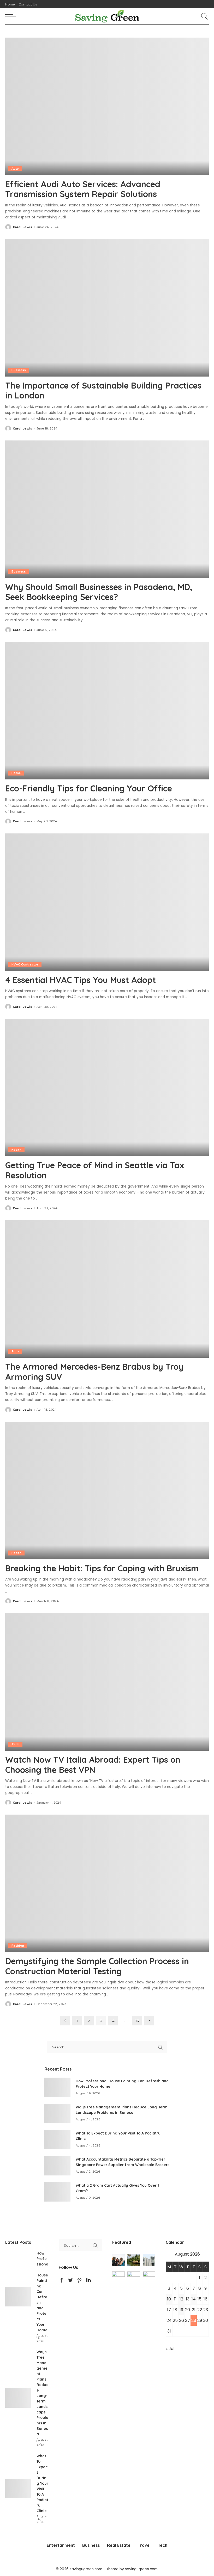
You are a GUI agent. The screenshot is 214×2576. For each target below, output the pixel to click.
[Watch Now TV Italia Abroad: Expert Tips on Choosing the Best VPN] (107, 1682)
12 (181, 2299)
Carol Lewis (23, 227)
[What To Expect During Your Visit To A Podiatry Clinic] (57, 2140)
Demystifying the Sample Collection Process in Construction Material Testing (97, 1966)
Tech (15, 1744)
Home (16, 773)
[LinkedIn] (89, 2280)
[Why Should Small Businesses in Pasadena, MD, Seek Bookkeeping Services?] (107, 509)
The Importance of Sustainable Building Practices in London (103, 390)
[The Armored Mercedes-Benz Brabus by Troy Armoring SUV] (107, 1289)
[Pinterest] (80, 2280)
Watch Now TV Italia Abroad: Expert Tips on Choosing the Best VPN (93, 1764)
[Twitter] (70, 2280)
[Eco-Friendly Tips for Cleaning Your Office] (107, 711)
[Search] (203, 16)
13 (137, 2021)
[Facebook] (61, 2280)
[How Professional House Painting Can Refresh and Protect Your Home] (57, 2087)
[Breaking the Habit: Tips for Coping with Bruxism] (107, 1491)
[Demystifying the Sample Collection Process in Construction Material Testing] (107, 1883)
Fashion (18, 1946)
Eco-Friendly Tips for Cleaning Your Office (89, 788)
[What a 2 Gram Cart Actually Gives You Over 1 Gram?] (57, 2192)
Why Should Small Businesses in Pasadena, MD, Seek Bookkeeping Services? (99, 592)
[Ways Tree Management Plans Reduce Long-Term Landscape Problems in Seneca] (57, 2113)
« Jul (170, 2349)
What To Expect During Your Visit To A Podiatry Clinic (42, 2483)
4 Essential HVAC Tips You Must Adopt (81, 980)
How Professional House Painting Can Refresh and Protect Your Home (42, 2292)
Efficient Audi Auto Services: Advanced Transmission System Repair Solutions (83, 189)
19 (181, 2310)
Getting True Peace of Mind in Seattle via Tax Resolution (95, 1170)
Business (19, 370)
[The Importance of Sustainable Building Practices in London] (107, 308)
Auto (15, 169)
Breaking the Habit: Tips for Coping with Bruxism (102, 1568)
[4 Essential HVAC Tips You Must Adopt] (107, 902)
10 (169, 2299)
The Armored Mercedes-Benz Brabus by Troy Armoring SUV (94, 1372)
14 (194, 2299)
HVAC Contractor (25, 964)
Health (16, 1150)
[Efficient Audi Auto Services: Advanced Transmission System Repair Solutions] (107, 106)
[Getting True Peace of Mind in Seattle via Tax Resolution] (107, 1087)
